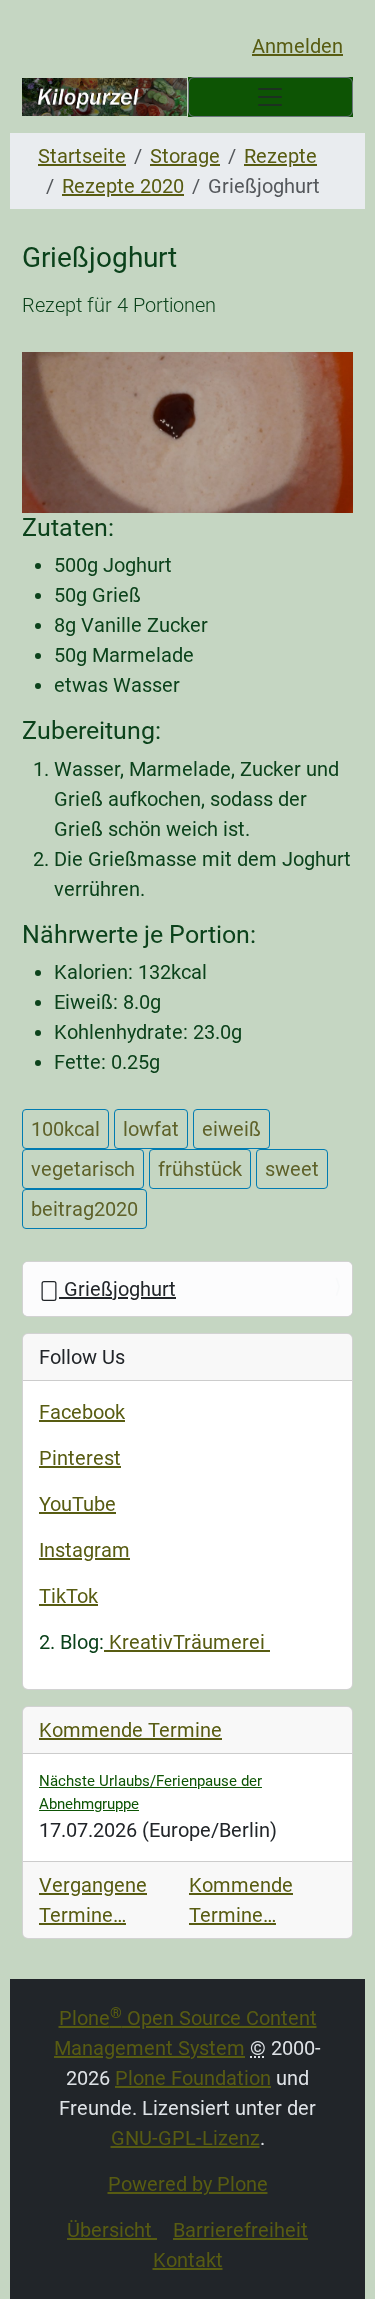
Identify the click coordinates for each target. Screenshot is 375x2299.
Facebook (82, 1412)
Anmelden (297, 46)
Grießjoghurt (117, 1289)
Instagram (84, 1550)
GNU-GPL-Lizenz (185, 2138)
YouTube (77, 1504)
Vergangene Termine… (93, 1900)
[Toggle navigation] (271, 97)
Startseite (82, 156)
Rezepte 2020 (123, 186)
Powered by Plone (188, 2184)
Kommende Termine (130, 1730)
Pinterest (80, 1458)
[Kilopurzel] (105, 97)
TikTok (68, 1596)
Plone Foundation (193, 2078)
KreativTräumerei (187, 1642)
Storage (185, 156)
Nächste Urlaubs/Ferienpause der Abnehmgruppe (150, 1792)
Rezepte (280, 156)
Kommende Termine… (241, 1900)
